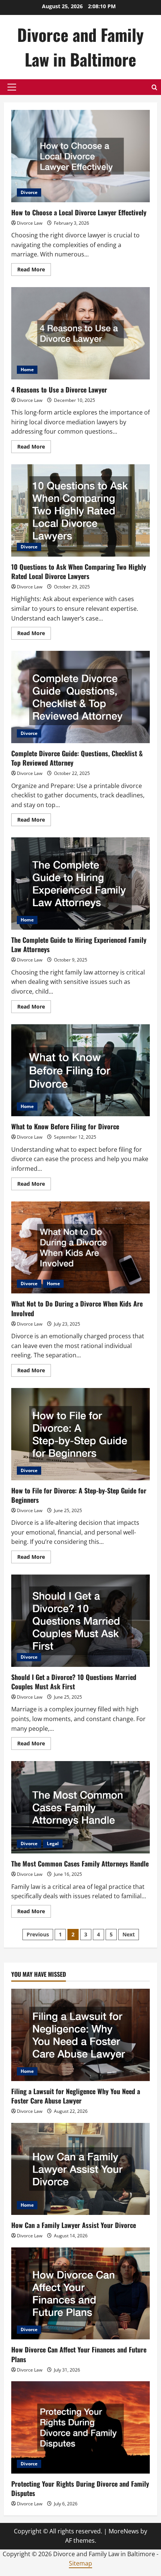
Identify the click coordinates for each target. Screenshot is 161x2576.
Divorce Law (30, 223)
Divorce (29, 192)
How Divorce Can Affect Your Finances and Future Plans (79, 2354)
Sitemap (80, 2563)
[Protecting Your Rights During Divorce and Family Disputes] (80, 2427)
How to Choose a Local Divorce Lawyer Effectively (80, 156)
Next (129, 1934)
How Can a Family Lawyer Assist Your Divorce (74, 2225)
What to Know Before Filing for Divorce (80, 1070)
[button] (12, 87)
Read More (34, 271)
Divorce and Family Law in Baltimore (80, 47)
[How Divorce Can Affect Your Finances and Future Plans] (80, 2294)
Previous (38, 1934)
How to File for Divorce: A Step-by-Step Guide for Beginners (80, 1434)
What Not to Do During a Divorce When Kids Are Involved (80, 1248)
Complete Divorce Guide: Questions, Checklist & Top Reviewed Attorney (80, 697)
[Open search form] (154, 87)
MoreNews (124, 2531)
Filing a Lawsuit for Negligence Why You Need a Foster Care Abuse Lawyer (76, 2096)
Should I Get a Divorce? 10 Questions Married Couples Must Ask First (80, 1621)
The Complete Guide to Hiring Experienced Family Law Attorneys (80, 884)
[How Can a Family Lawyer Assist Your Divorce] (80, 2169)
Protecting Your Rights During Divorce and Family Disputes (80, 2488)
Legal (53, 1843)
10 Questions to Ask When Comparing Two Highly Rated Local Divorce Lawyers (80, 510)
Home (27, 370)
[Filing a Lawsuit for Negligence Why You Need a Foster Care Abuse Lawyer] (80, 2035)
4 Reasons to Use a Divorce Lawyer (80, 333)
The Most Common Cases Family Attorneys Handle (80, 1807)
